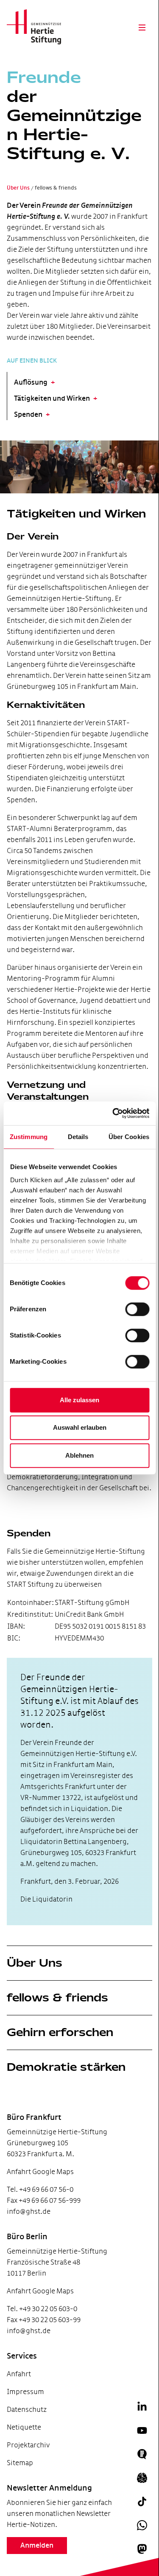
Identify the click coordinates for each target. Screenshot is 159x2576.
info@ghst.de (29, 2211)
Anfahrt (19, 2374)
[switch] (137, 1309)
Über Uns (35, 1963)
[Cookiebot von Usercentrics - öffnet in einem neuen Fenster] (113, 1113)
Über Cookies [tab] (129, 1137)
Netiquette (24, 2427)
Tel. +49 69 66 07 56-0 (40, 2189)
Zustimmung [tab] (29, 1137)
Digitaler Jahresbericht (27, 2560)
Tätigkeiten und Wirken (52, 399)
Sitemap (20, 2463)
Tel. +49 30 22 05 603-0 (42, 2309)
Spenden (28, 415)
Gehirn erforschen (60, 2032)
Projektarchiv (28, 2445)
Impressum (25, 2392)
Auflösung (31, 383)
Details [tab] (78, 1137)
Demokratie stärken (66, 2067)
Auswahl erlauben (80, 1427)
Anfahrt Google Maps (40, 2172)
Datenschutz (27, 2409)
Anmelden (37, 2546)
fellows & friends (57, 1998)
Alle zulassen (79, 1400)
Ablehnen (79, 1455)
